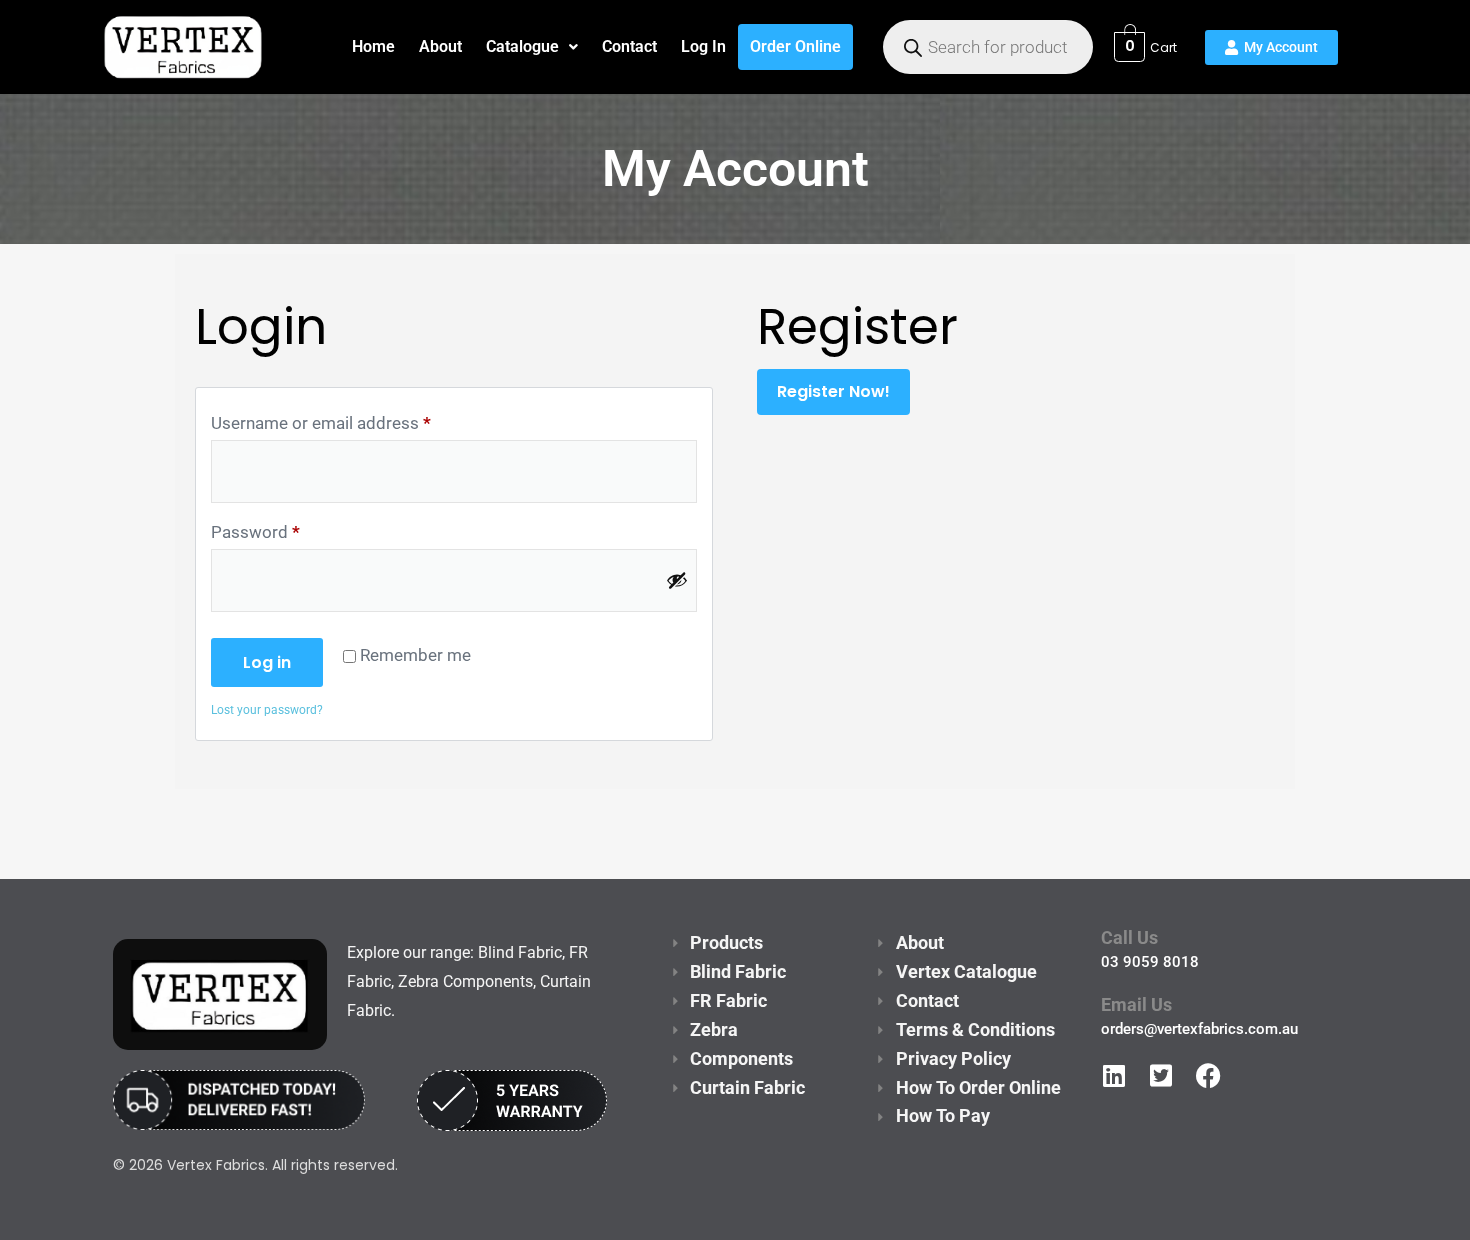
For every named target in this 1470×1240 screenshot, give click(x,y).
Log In (703, 46)
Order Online (795, 46)
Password (255, 531)
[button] (532, 47)
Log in (267, 662)
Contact (629, 46)
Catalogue (522, 46)
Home (373, 46)
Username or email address (321, 422)
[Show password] (677, 580)
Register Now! (833, 391)
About (440, 46)
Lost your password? (267, 710)
